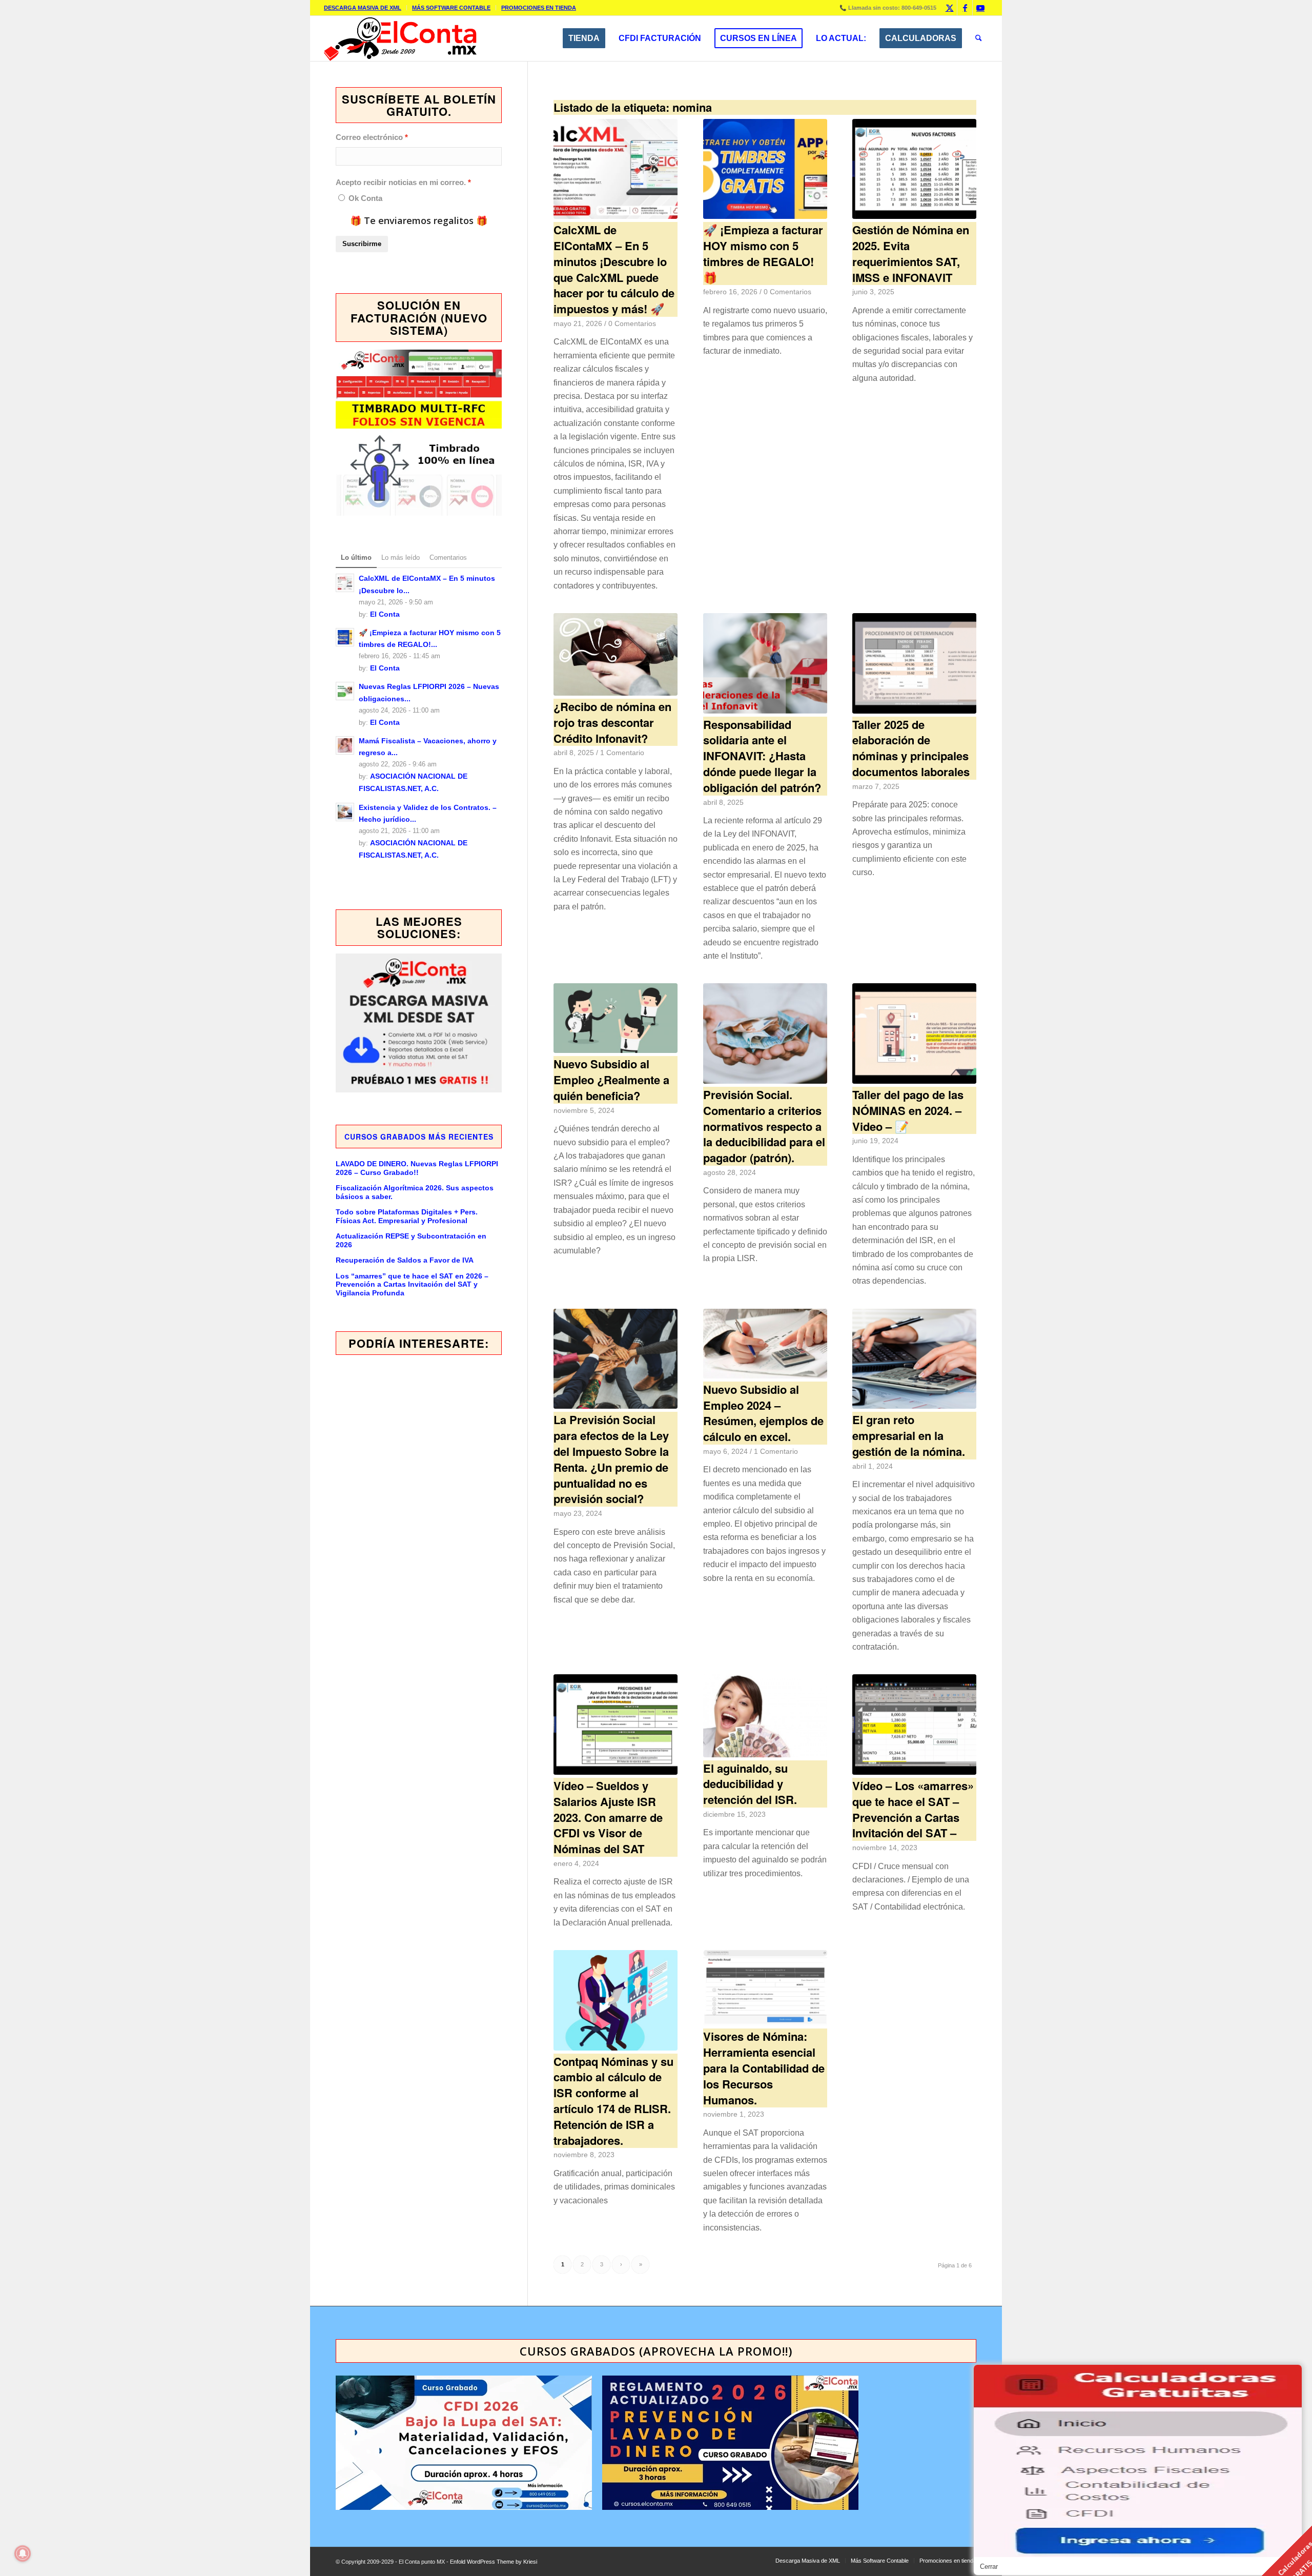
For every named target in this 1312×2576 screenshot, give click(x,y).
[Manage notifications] (23, 2553)
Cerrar (989, 2567)
